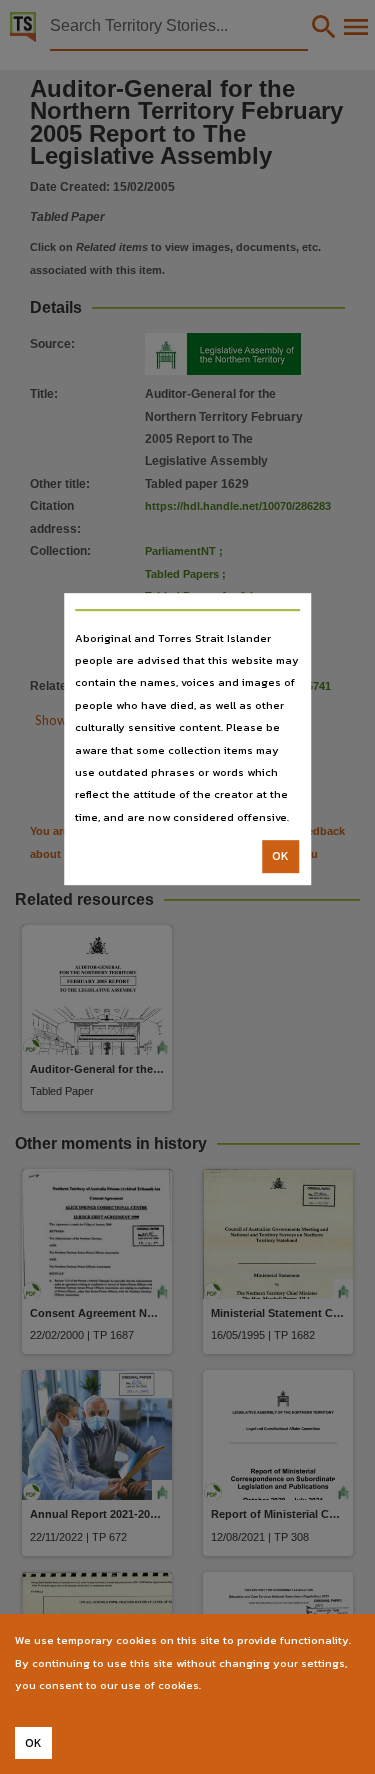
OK (280, 856)
